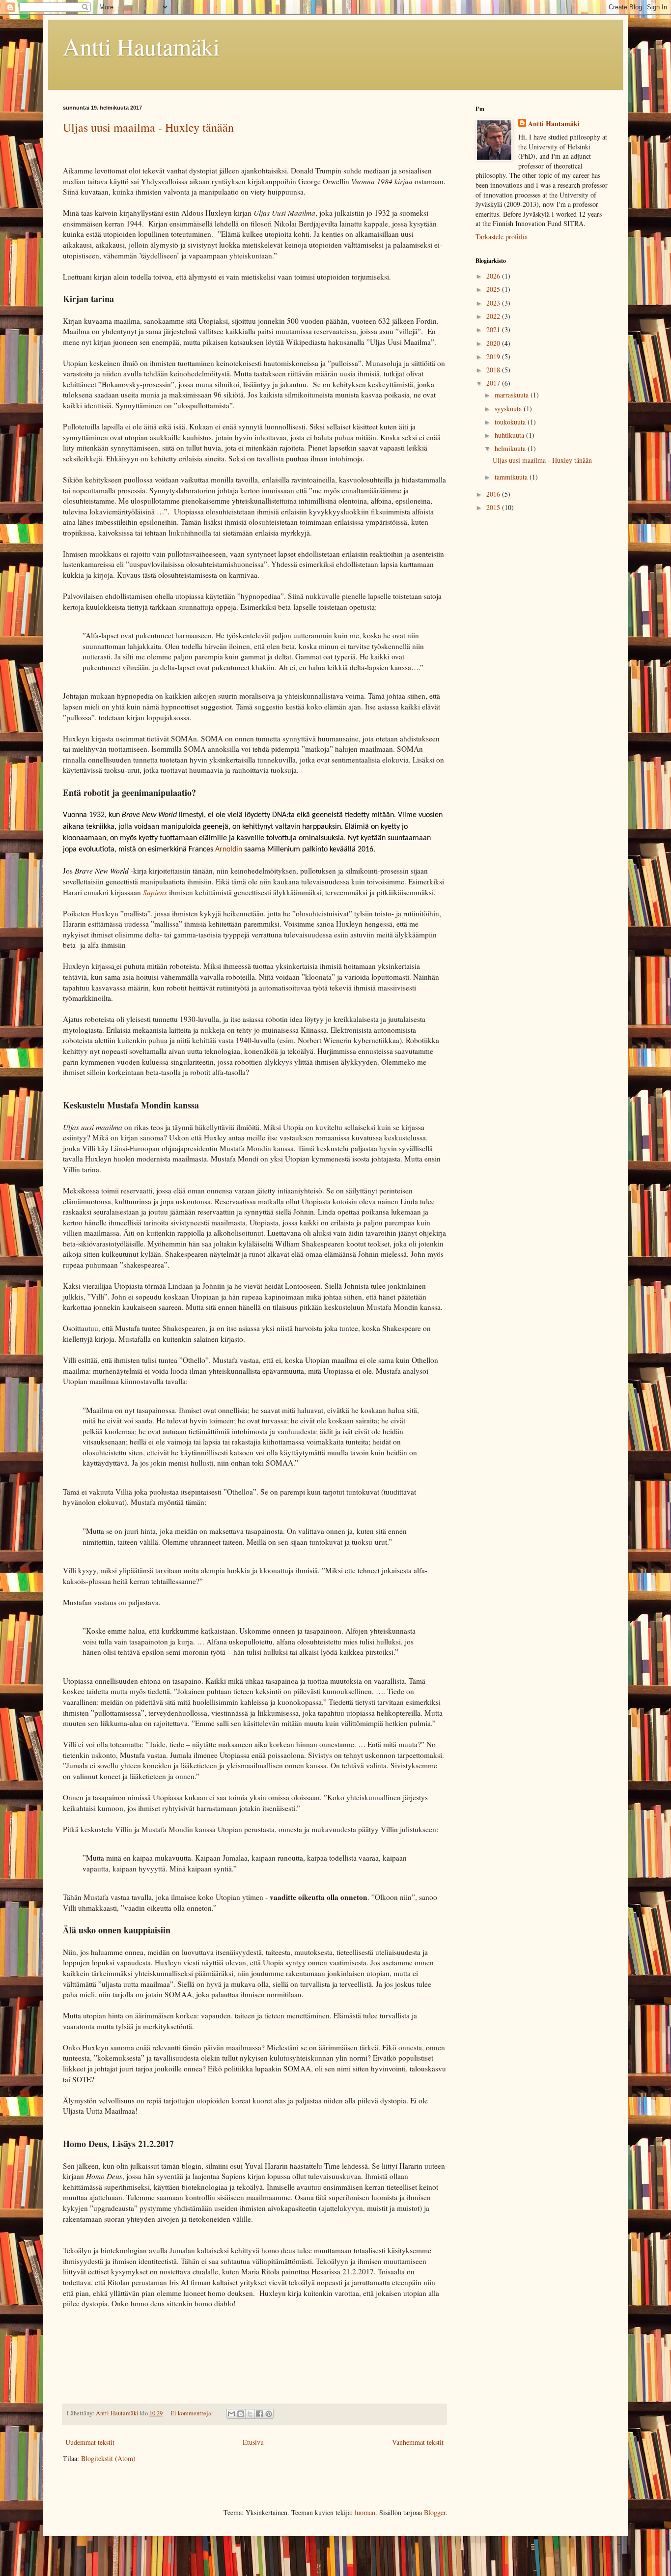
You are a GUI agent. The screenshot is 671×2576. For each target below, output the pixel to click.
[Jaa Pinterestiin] (269, 2414)
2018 (494, 370)
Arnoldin (229, 849)
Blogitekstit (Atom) (108, 2458)
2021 (494, 329)
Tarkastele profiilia (502, 237)
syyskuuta (509, 409)
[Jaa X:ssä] (250, 2414)
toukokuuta (511, 422)
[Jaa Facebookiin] (259, 2414)
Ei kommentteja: (193, 2413)
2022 (494, 316)
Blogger (435, 2512)
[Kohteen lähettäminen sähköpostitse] (231, 2414)
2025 (494, 289)
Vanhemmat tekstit (418, 2442)
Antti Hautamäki (141, 46)
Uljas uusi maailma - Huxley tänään (148, 127)
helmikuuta (511, 448)
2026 (494, 276)
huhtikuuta (510, 435)
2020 (494, 343)
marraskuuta (513, 395)
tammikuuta (512, 477)
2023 (494, 303)
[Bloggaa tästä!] (241, 2414)
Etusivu (253, 2442)
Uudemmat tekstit (90, 2442)
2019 (494, 356)
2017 (494, 383)
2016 (494, 494)
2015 (494, 507)
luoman (365, 2512)
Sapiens (155, 892)
